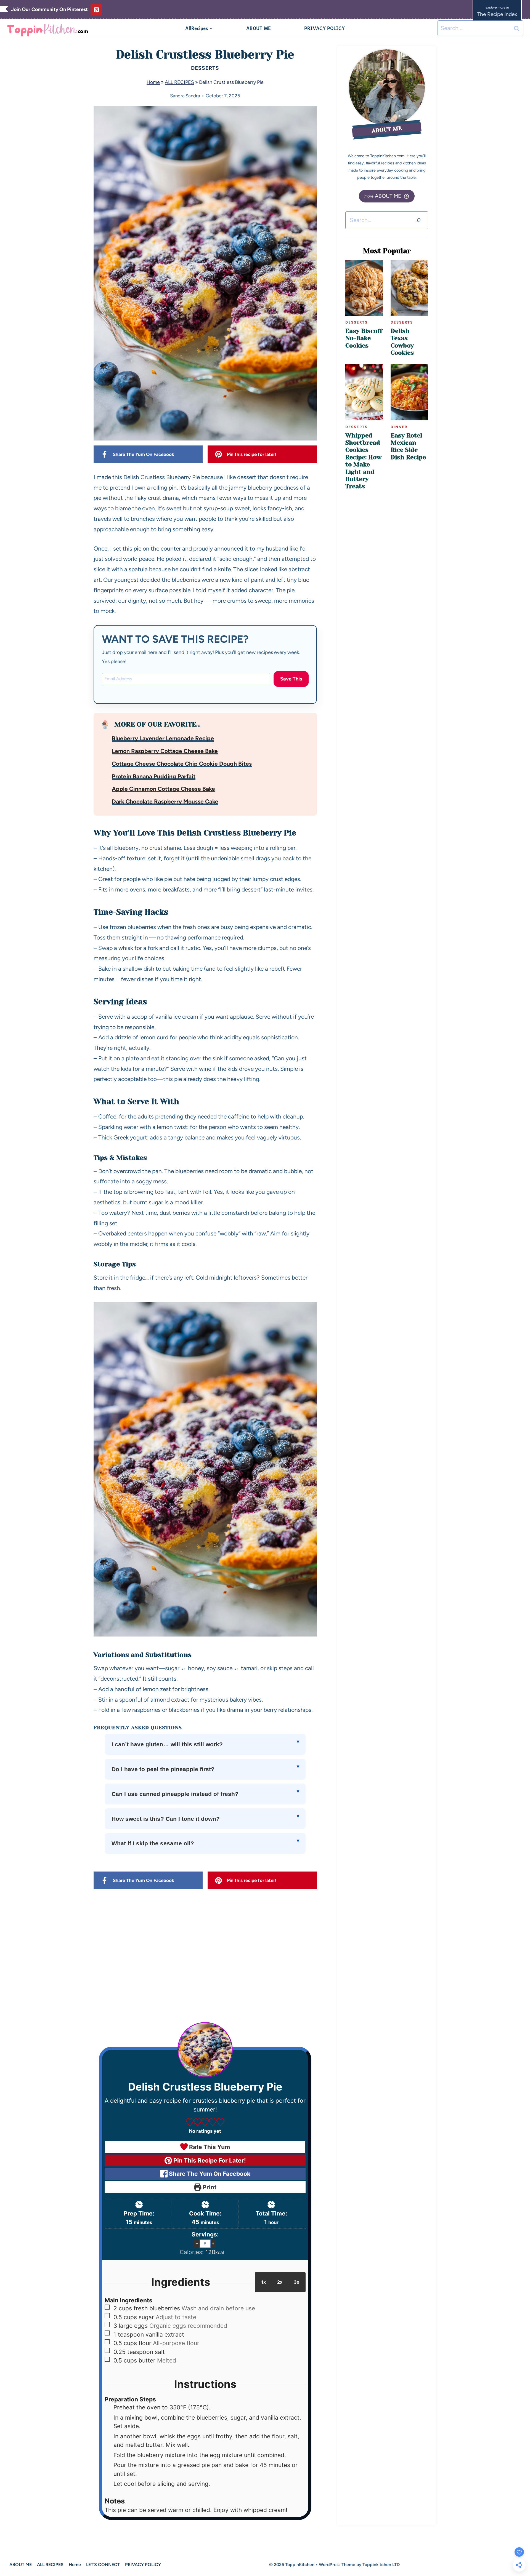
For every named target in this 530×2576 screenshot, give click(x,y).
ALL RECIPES (179, 82)
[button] (190, 2122)
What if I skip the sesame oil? (153, 1843)
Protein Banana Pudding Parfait (154, 776)
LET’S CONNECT (103, 2565)
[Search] (418, 220)
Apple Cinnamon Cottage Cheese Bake (163, 789)
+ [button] (213, 2243)
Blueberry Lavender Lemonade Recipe (163, 738)
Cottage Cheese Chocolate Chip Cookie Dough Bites (182, 764)
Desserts (205, 68)
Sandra (193, 96)
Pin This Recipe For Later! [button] (209, 2160)
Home (153, 82)
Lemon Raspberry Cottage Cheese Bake (165, 751)
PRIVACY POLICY (324, 28)
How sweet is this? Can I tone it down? (166, 1819)
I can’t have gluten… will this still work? (167, 1744)
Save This (291, 679)
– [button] (197, 2243)
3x (296, 2282)
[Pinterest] (96, 10)
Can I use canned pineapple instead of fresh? (175, 1794)
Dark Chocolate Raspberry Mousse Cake (165, 801)
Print (209, 2187)
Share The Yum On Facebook (209, 2174)
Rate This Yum (209, 2147)
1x (263, 2282)
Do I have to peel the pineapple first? (163, 1769)
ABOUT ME (259, 28)
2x (280, 2282)
